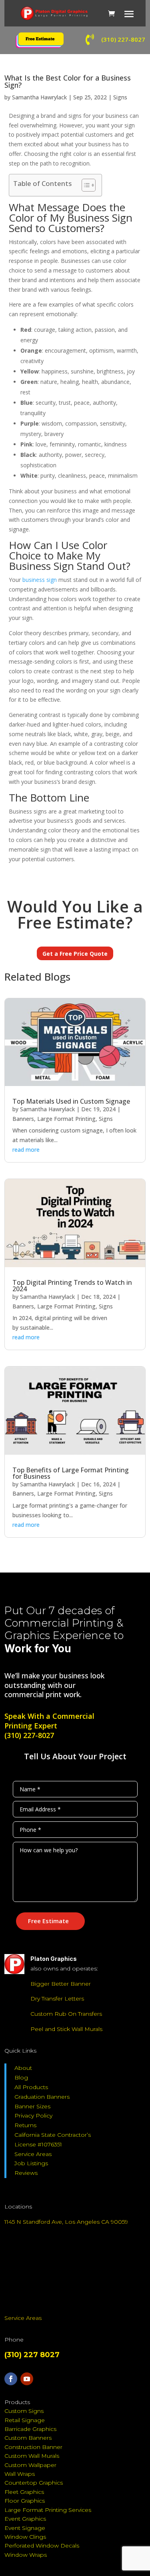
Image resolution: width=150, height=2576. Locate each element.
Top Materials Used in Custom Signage (71, 1101)
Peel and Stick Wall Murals (66, 2029)
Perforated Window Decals (42, 2546)
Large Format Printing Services (48, 2510)
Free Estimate (48, 1921)
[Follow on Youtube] (27, 2379)
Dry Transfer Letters (57, 1999)
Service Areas (33, 2154)
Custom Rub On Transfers (66, 2014)
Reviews (26, 2173)
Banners (23, 1119)
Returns (25, 2125)
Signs (120, 97)
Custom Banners (28, 2438)
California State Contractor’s (53, 2135)
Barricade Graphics (30, 2429)
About (23, 2068)
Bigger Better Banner (61, 1984)
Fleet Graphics (24, 2492)
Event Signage (25, 2528)
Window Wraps (26, 2555)
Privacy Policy (33, 2116)
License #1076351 (38, 2144)
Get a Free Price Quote (75, 954)
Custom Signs (24, 2411)
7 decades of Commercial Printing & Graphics (64, 1623)
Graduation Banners (42, 2097)
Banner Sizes (32, 2106)
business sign (40, 580)
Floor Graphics (25, 2501)
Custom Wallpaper (30, 2465)
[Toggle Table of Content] (85, 185)
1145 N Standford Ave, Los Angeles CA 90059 (66, 2222)
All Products (31, 2087)
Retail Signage (25, 2420)
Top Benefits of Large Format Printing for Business (71, 1473)
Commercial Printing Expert (49, 1721)
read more (26, 1150)
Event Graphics (25, 2519)
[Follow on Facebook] (11, 2379)
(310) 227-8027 (29, 1735)
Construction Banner (33, 2447)
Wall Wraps (20, 2474)
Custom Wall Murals (32, 2456)
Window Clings (25, 2537)
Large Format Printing (66, 1119)
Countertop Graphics (34, 2483)
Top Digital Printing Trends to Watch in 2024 (72, 1286)
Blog (21, 2077)
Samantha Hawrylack (39, 97)
